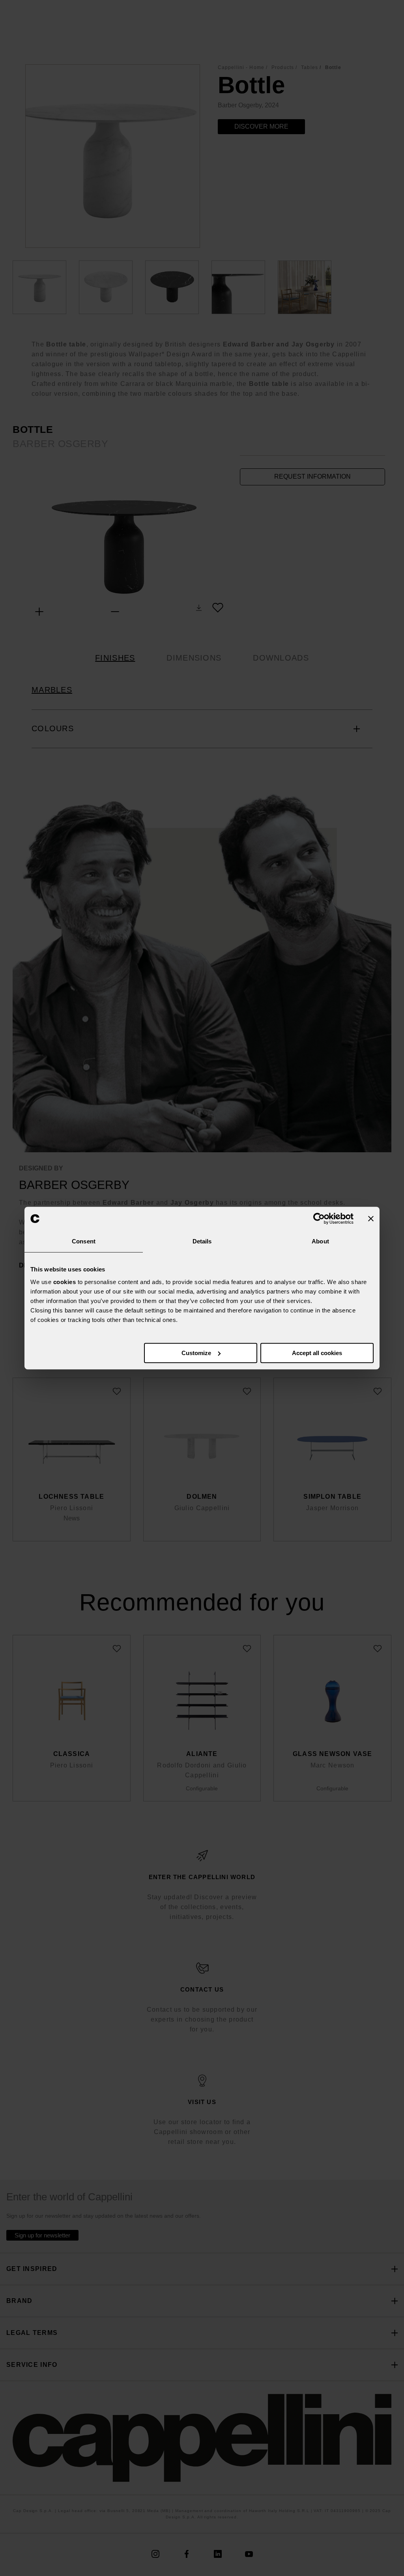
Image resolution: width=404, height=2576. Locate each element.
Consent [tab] (84, 1241)
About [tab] (320, 1241)
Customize (196, 1353)
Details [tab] (202, 1241)
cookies (65, 1282)
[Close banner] (371, 1219)
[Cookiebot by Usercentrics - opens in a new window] (319, 1219)
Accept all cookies (317, 1353)
